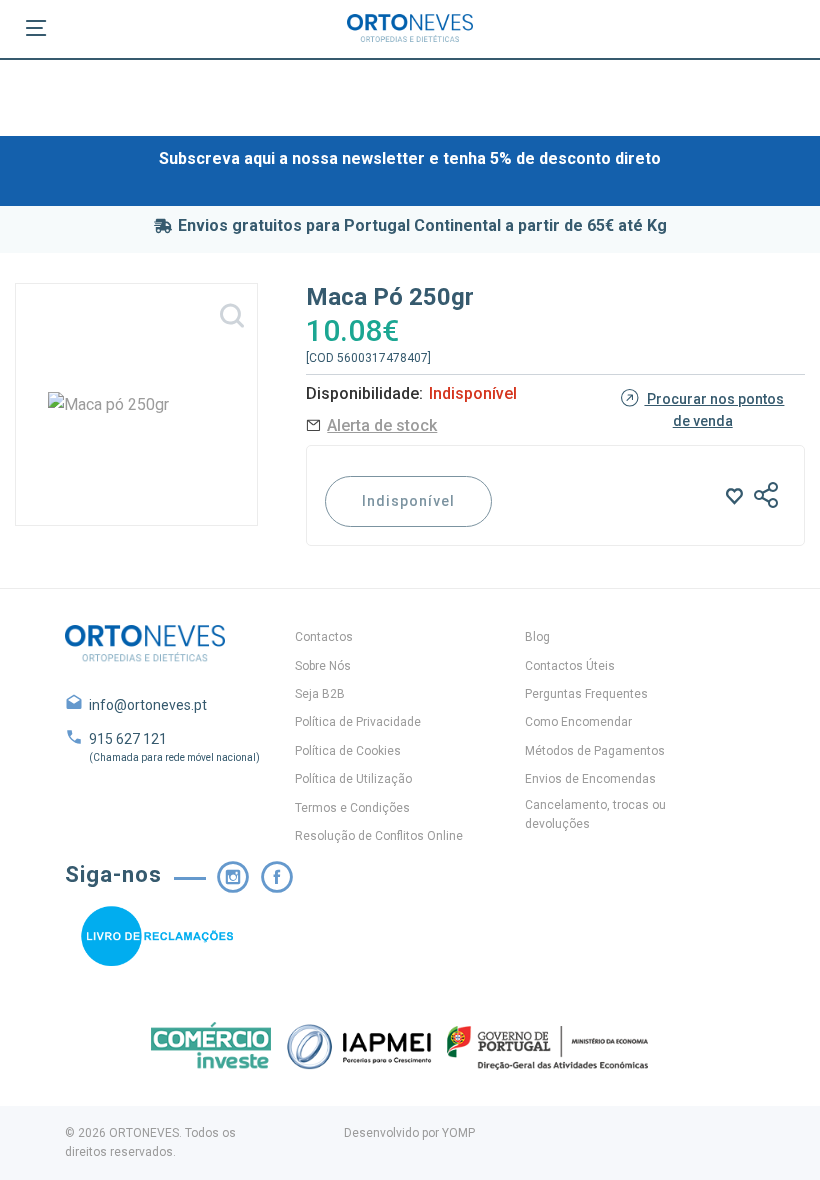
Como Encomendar (578, 722)
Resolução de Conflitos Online (379, 836)
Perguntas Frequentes (586, 694)
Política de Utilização (353, 779)
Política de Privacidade (358, 722)
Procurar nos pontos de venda (714, 410)
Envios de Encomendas (590, 779)
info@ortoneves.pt (148, 705)
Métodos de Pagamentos (595, 751)
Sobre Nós (323, 666)
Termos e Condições (352, 808)
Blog (537, 637)
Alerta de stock (382, 425)
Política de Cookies (348, 751)
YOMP (458, 1133)
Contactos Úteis (570, 666)
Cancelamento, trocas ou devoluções (595, 814)
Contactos (324, 637)
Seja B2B (320, 694)
